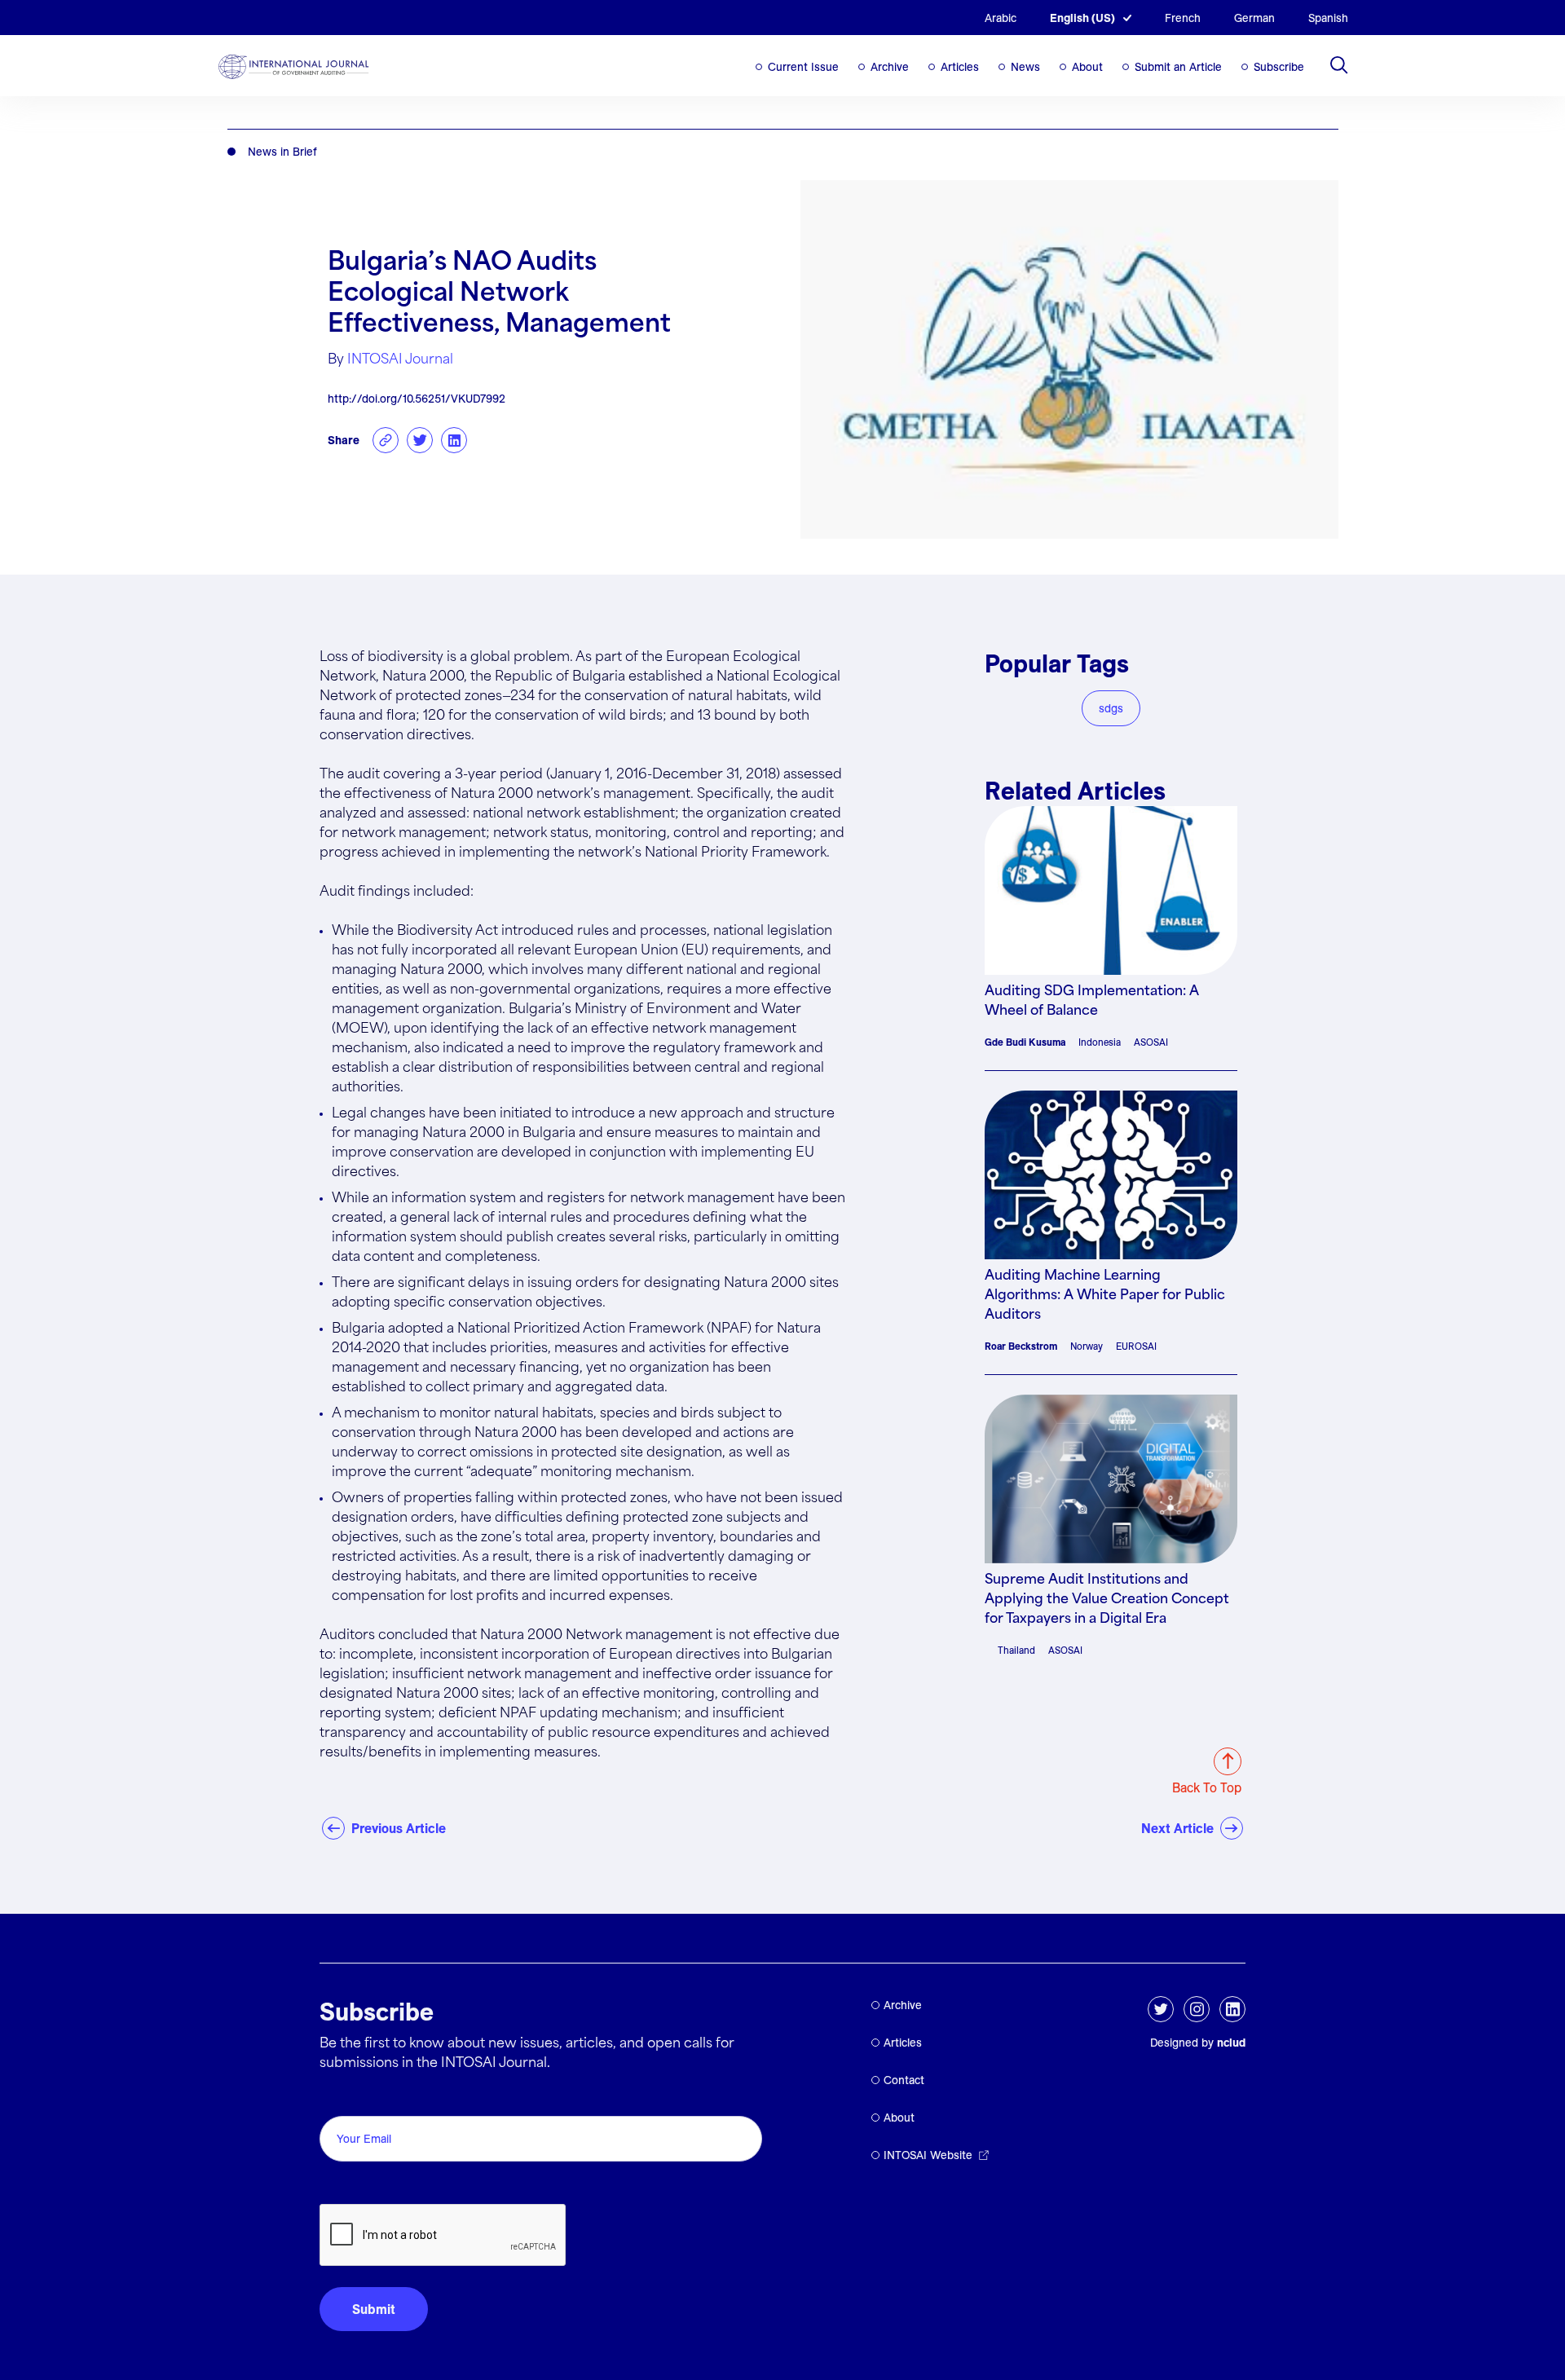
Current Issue (803, 67)
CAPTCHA (358, 2186)
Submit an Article (1178, 67)
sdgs (1111, 708)
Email (340, 2098)
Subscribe (1279, 67)
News (1025, 67)
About (1087, 67)
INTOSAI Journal (400, 360)
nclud (1231, 2043)
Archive (890, 67)
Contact (904, 2080)
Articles (960, 67)
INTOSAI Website (928, 2155)
